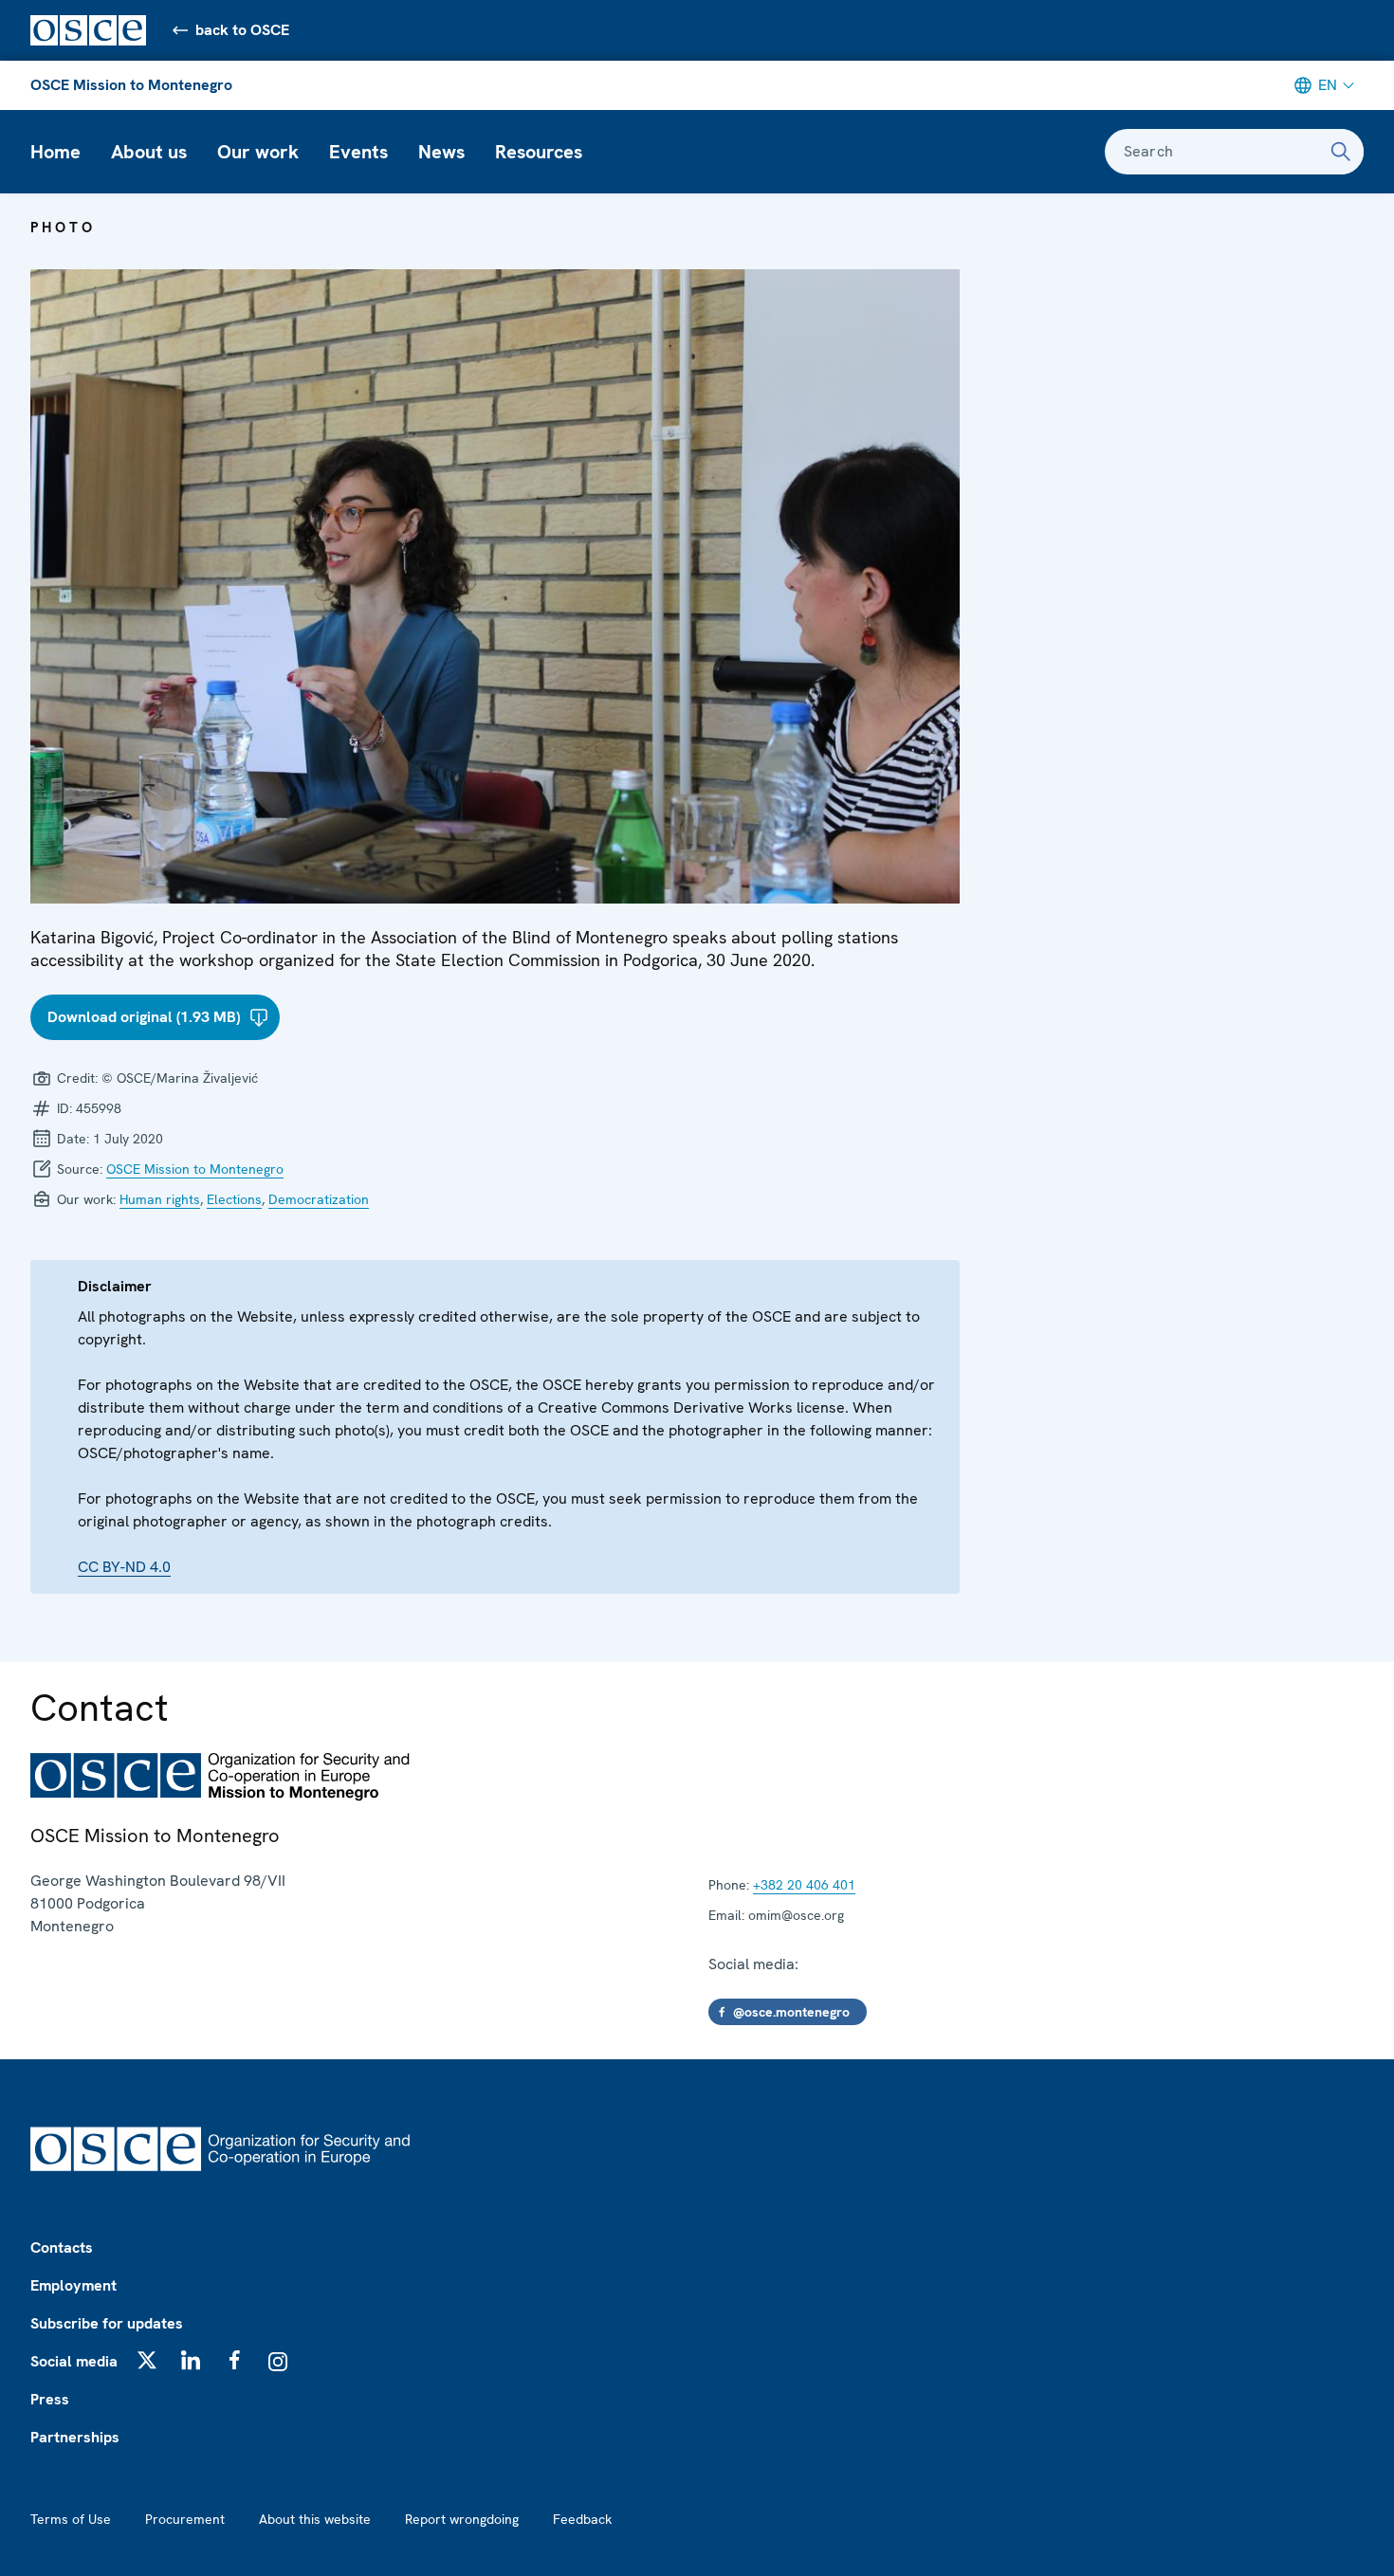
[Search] (1341, 152)
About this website (315, 2519)
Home (55, 152)
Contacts (62, 2247)
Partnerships (75, 2437)
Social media (74, 2361)
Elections (234, 1199)
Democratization (319, 1199)
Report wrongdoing (462, 2519)
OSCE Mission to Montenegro (131, 85)
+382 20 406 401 (804, 1885)
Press (50, 2399)
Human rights (160, 1199)
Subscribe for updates (107, 2323)
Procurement (185, 2519)
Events (358, 152)
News (441, 152)
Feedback (582, 2519)
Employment (73, 2285)
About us (149, 152)
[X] (147, 2360)
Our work (258, 152)
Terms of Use (71, 2519)
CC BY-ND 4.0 (124, 1567)
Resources (539, 152)
